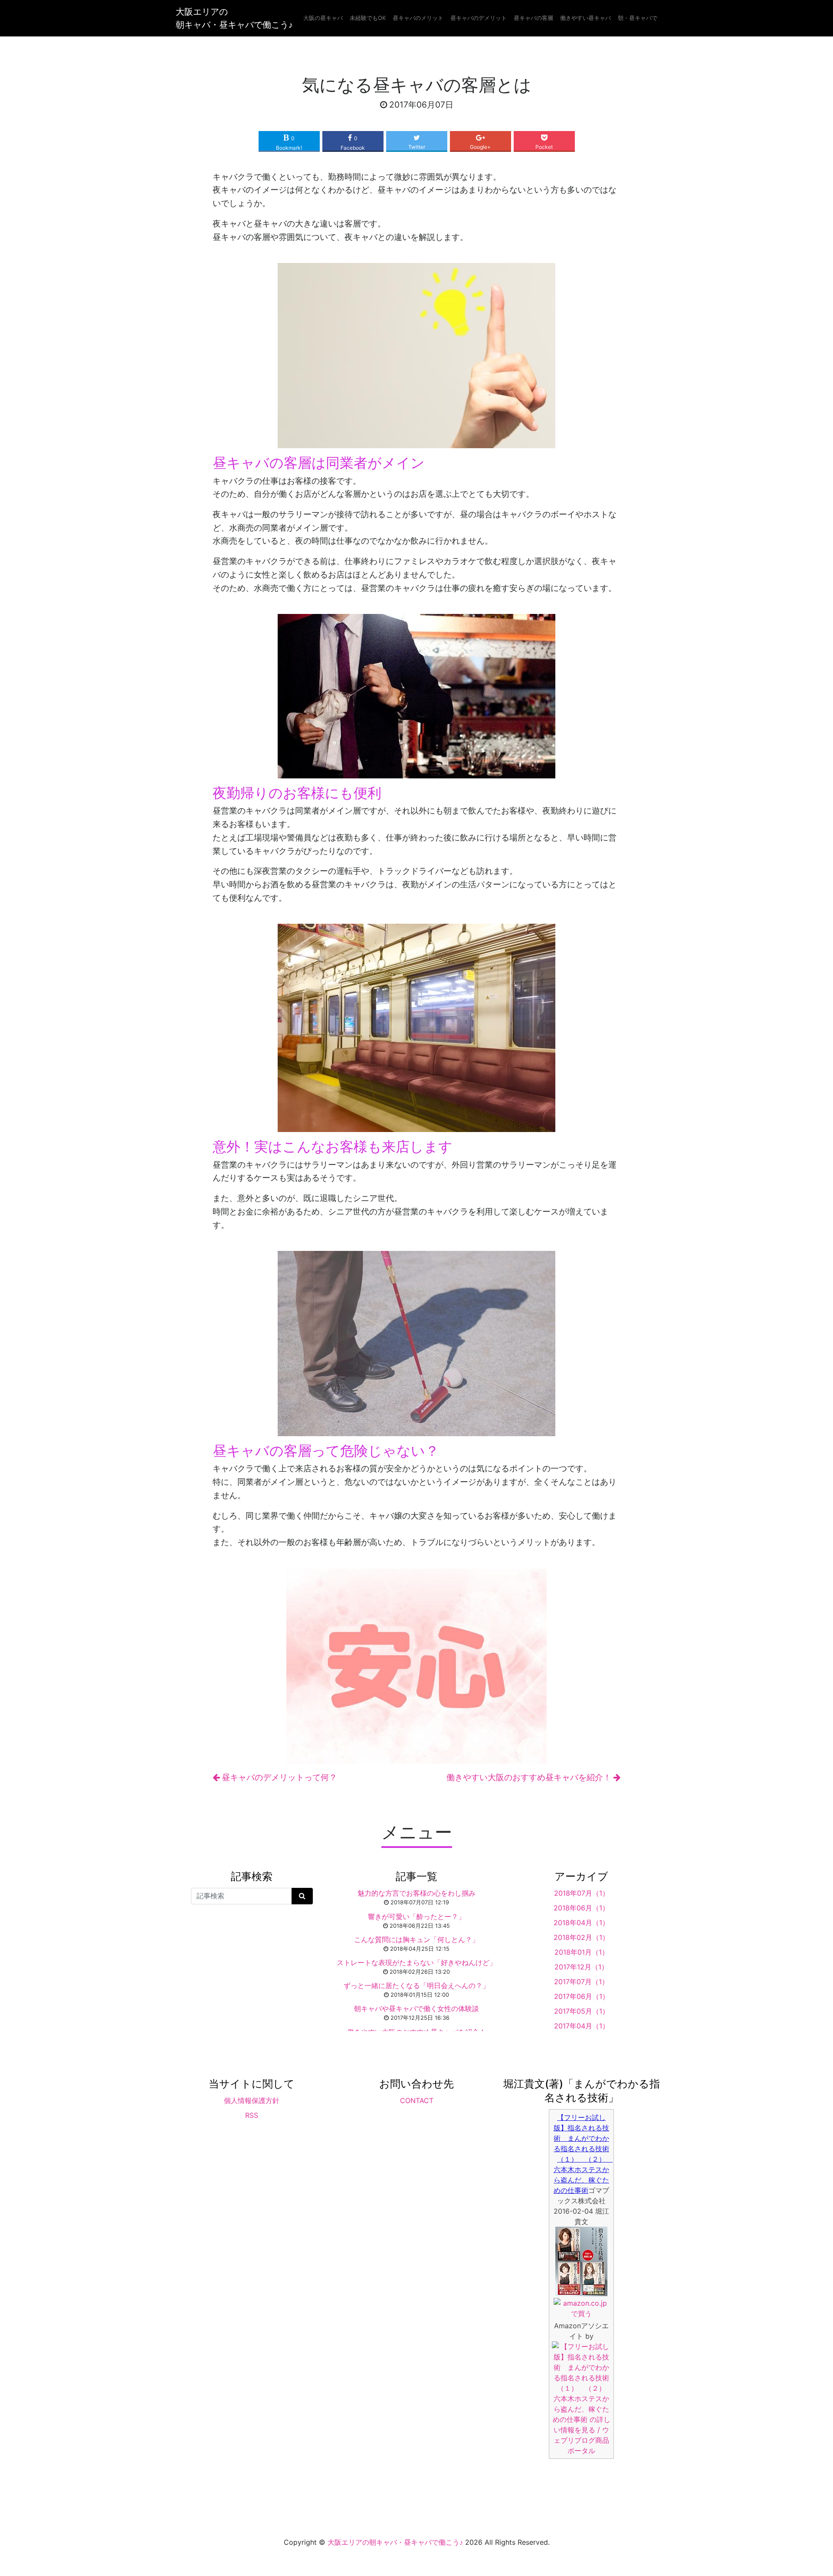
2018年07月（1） (582, 1893)
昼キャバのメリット (418, 18)
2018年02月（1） (581, 1937)
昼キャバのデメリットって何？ (278, 1777)
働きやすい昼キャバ (585, 18)
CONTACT (417, 2100)
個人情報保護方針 (252, 2100)
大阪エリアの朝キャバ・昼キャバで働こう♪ (234, 18)
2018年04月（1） (581, 1923)
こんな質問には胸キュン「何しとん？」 (416, 1939)
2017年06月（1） (582, 1996)
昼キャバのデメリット (479, 18)
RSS (252, 2115)
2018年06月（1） (581, 1908)
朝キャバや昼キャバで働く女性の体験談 (416, 2008)
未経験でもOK (368, 18)
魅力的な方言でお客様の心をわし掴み (416, 1893)
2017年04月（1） (582, 2026)
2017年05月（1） (582, 2011)
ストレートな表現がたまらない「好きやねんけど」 (416, 1962)
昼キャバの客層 (533, 18)
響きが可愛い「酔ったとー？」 (416, 1916)
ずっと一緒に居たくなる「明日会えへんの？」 (416, 1985)
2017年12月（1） (581, 1967)
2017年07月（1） (581, 1982)
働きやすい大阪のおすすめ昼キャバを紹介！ (530, 1777)
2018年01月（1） (582, 1952)
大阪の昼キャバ (323, 18)
